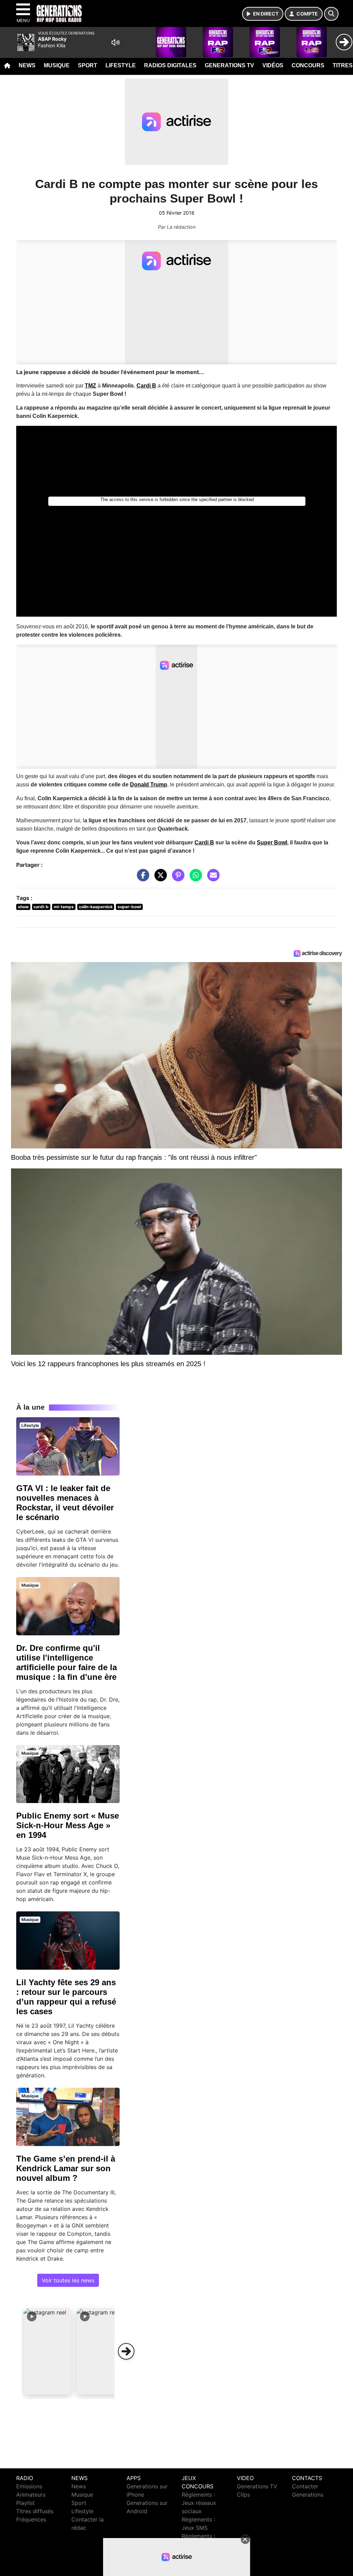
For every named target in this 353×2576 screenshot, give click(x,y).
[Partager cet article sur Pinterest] (176, 878)
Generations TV (229, 65)
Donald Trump (149, 785)
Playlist (26, 2503)
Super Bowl (272, 843)
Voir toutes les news (68, 2280)
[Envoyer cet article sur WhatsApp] (194, 878)
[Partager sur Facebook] (141, 878)
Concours (308, 65)
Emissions (29, 2486)
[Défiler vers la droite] (126, 2351)
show (23, 907)
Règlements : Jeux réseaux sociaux (199, 2503)
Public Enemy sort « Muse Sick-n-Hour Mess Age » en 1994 (68, 1825)
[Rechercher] (331, 14)
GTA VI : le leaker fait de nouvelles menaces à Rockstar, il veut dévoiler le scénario (65, 1503)
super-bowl (129, 907)
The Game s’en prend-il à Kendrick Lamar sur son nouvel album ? (66, 2168)
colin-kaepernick (96, 907)
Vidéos (273, 65)
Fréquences (31, 2519)
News (27, 65)
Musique (57, 65)
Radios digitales (170, 65)
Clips (243, 2495)
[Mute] (115, 42)
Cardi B (204, 843)
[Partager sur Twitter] (159, 878)
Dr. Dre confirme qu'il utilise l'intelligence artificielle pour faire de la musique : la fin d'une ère (67, 1662)
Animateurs (31, 2495)
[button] (48, 2351)
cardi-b (41, 907)
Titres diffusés (35, 2511)
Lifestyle (121, 65)
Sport (88, 65)
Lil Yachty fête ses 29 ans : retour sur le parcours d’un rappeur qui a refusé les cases (66, 1997)
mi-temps (64, 907)
